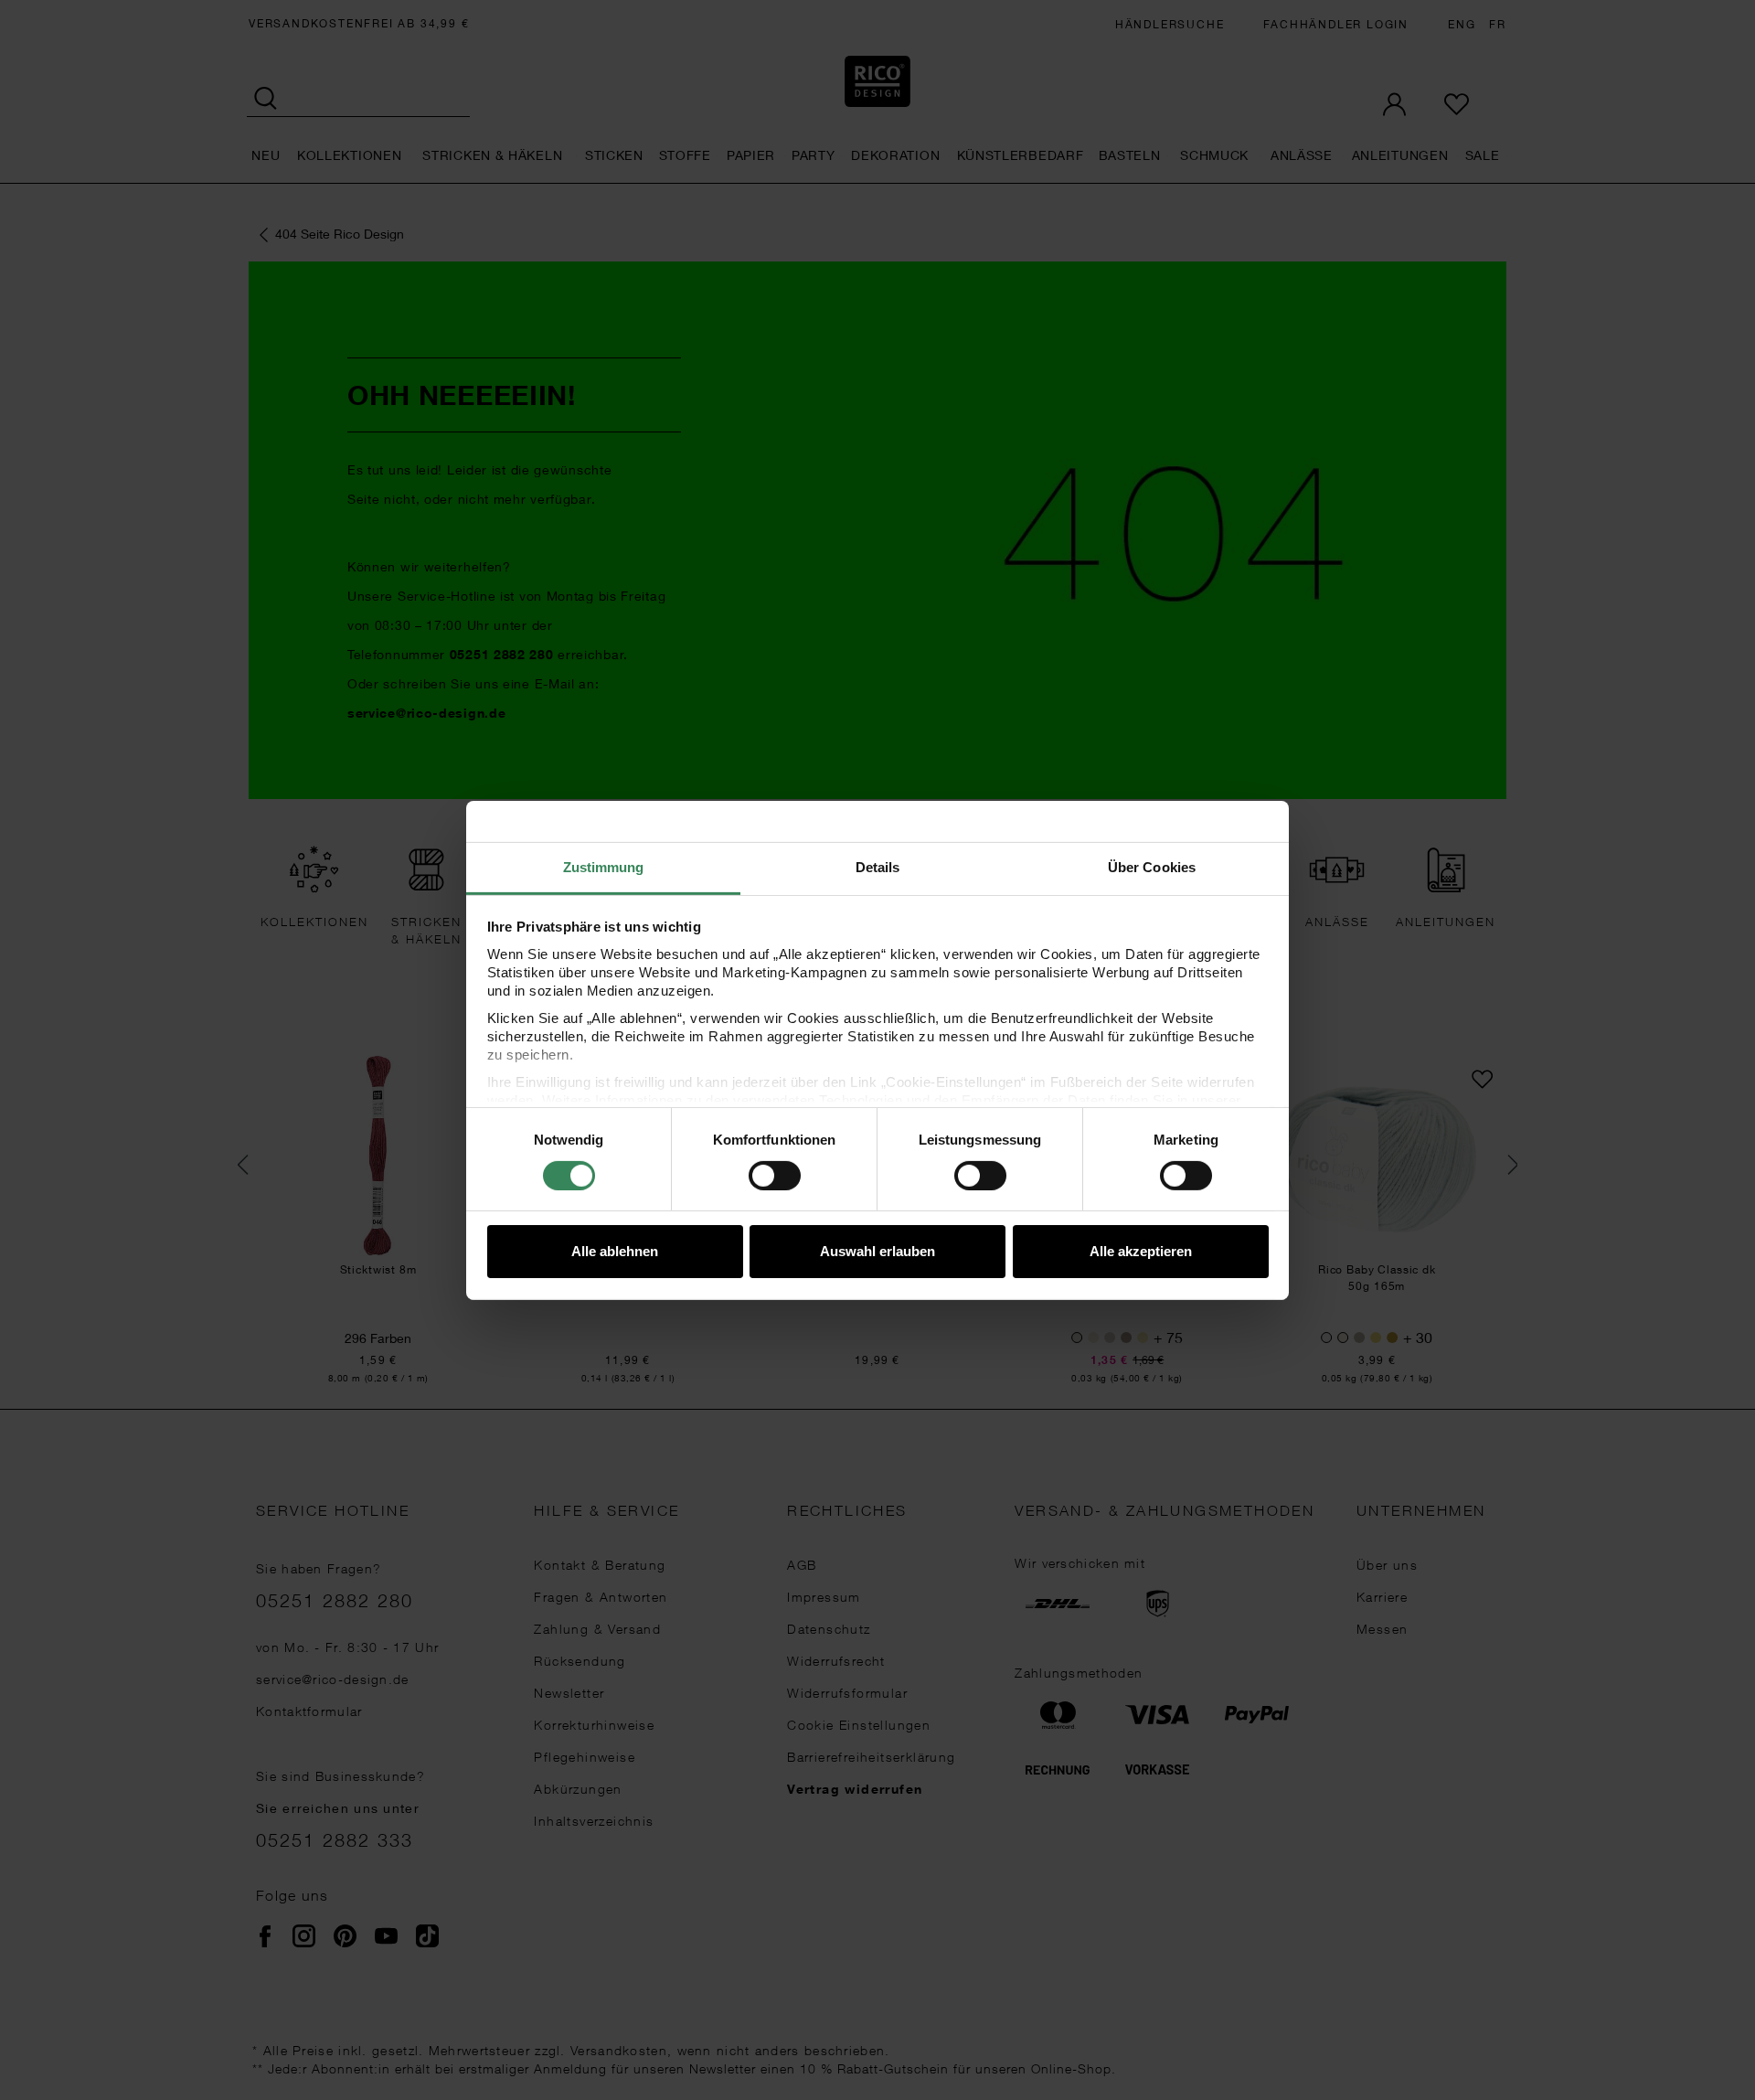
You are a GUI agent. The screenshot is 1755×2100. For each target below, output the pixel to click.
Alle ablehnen (615, 1251)
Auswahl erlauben (877, 1251)
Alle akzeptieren (1141, 1251)
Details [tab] (878, 866)
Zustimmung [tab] (604, 866)
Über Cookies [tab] (1152, 866)
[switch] (775, 1176)
